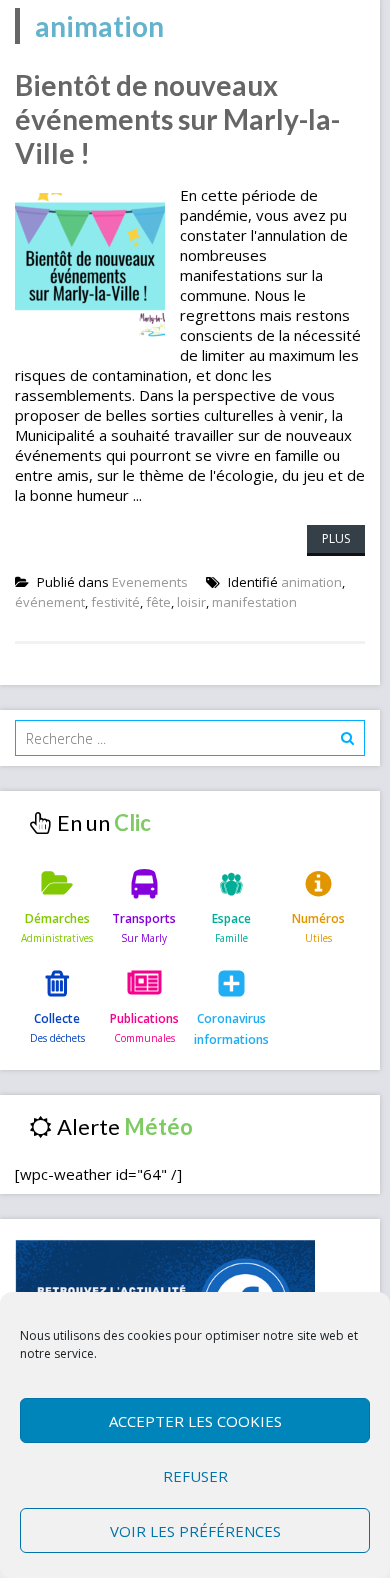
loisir (191, 602)
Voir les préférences (195, 1531)
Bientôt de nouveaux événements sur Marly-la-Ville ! (177, 118)
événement (50, 602)
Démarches (57, 918)
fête (158, 602)
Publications (144, 1018)
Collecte (57, 1018)
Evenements (150, 582)
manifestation (254, 602)
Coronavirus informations (231, 1028)
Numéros (318, 918)
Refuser (195, 1476)
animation (311, 582)
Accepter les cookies (195, 1421)
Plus (336, 538)
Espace (231, 918)
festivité (115, 602)
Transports (144, 918)
